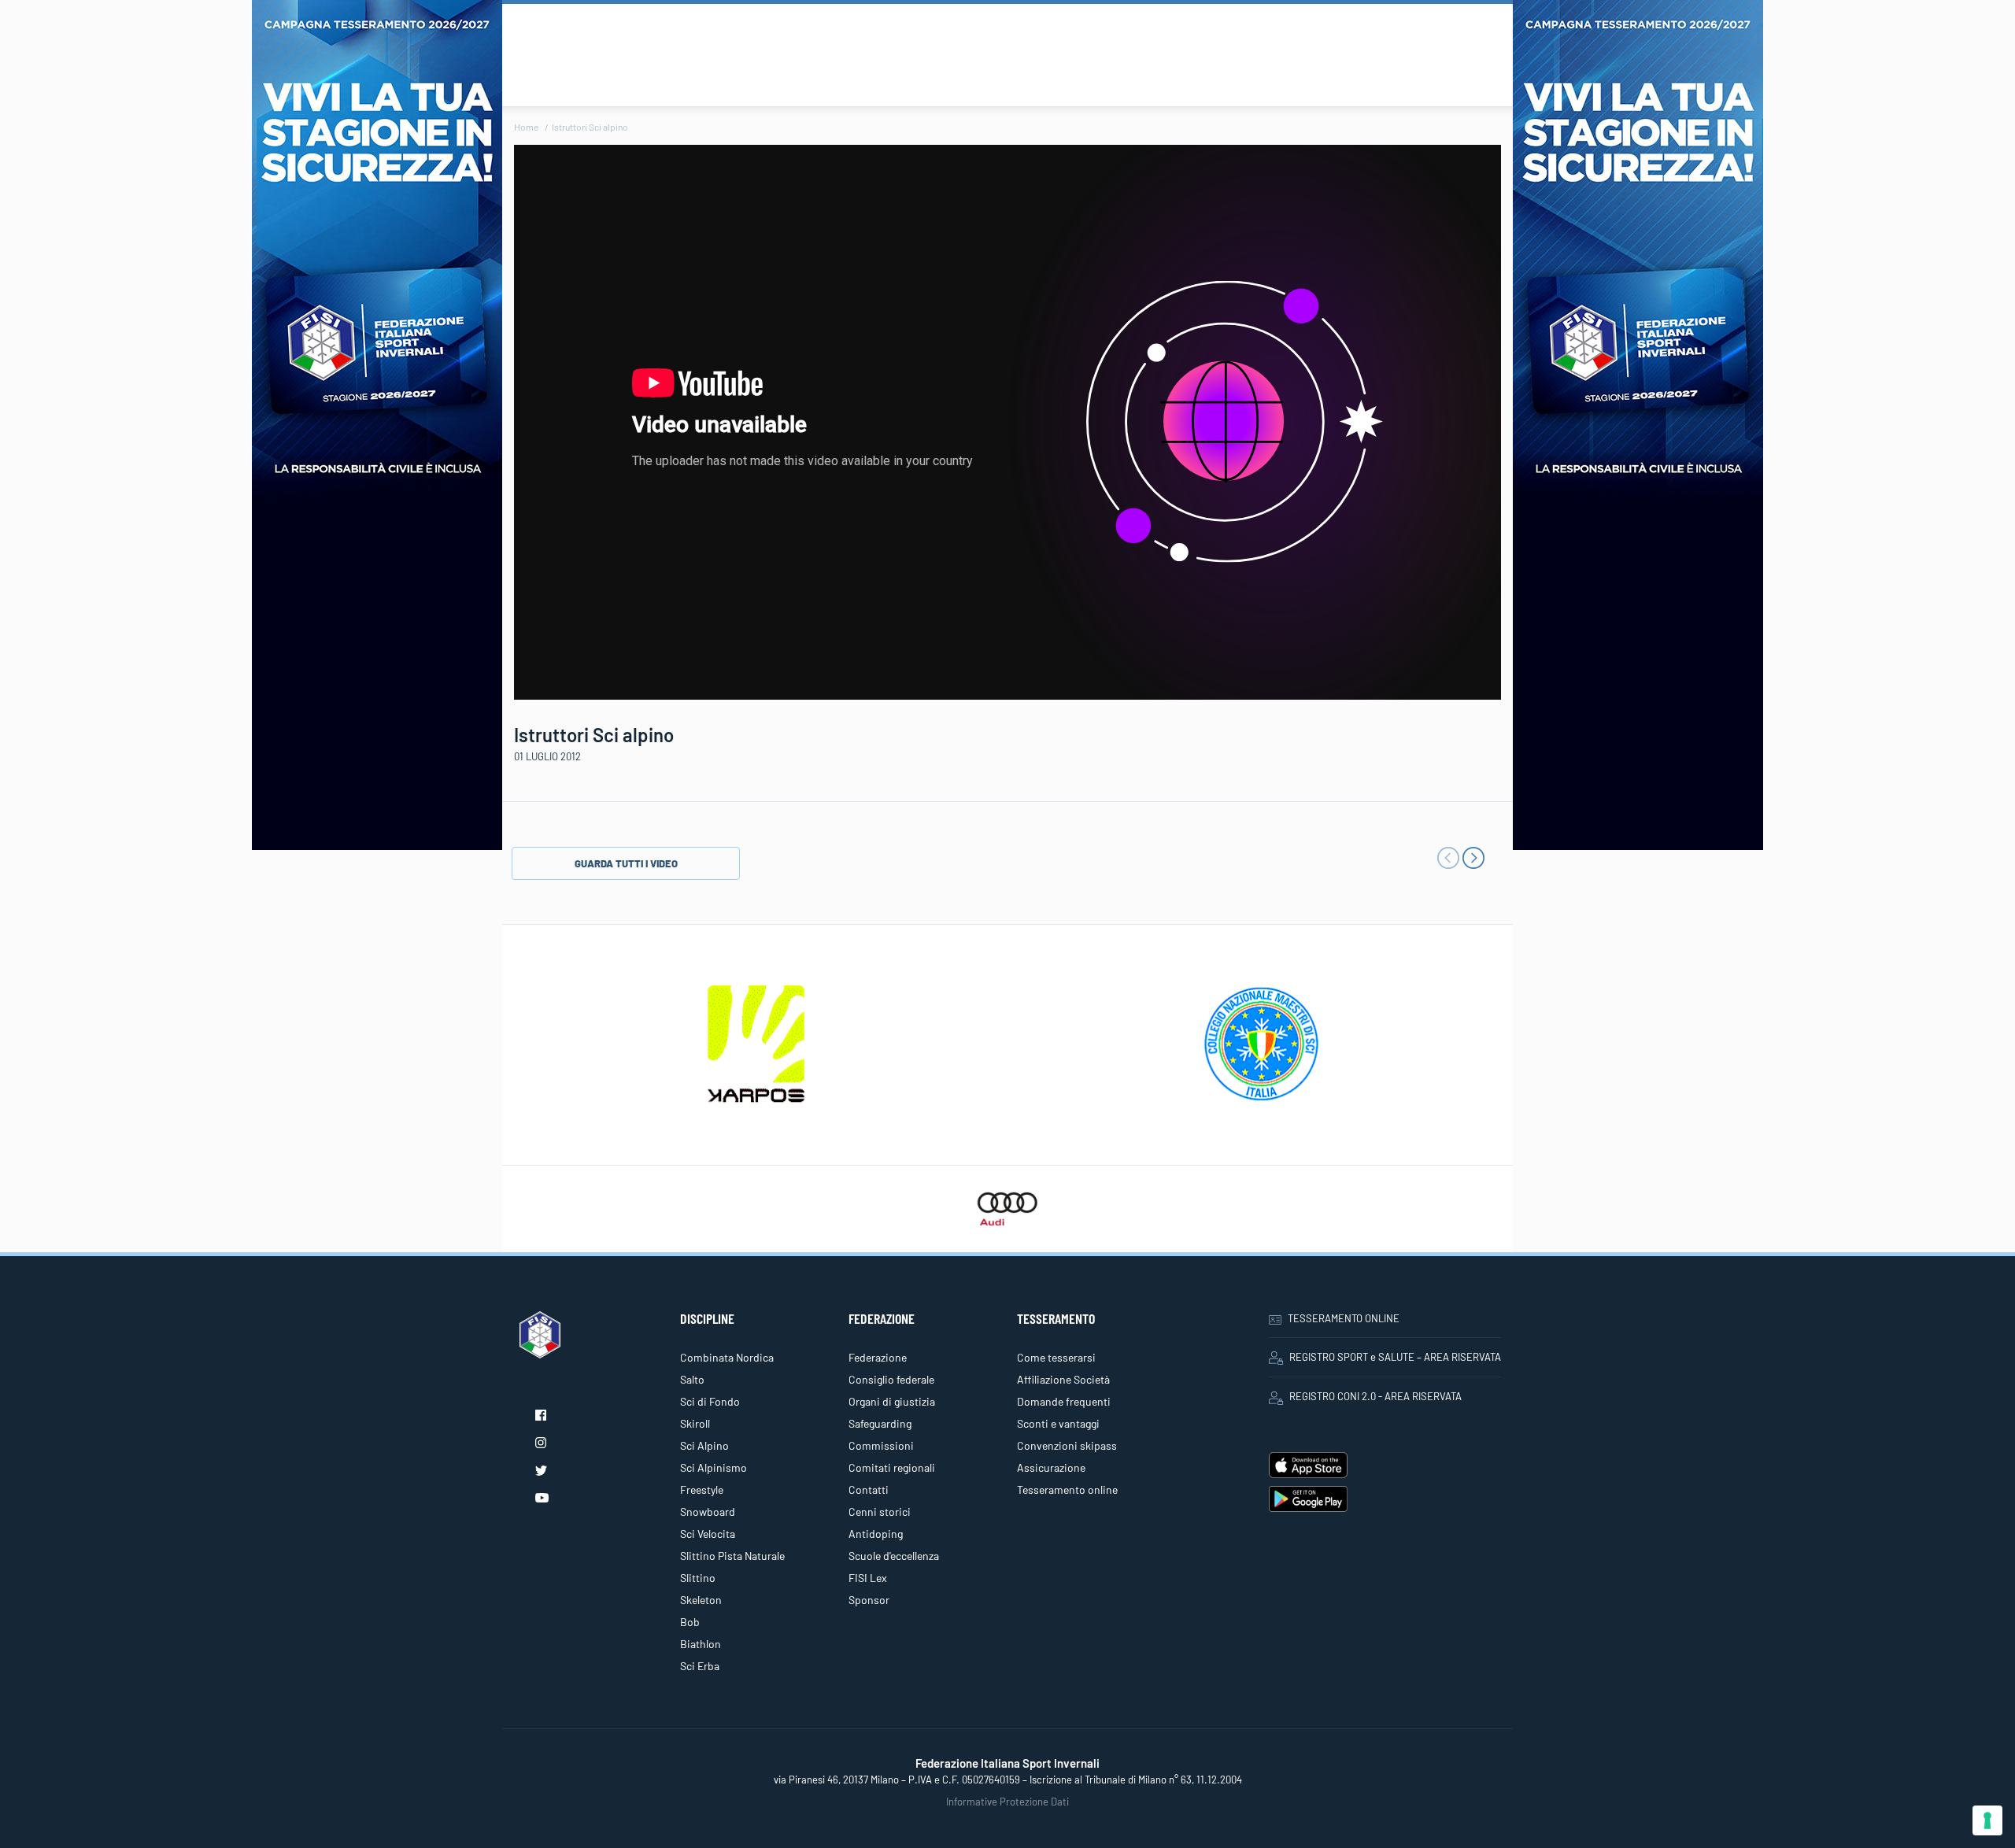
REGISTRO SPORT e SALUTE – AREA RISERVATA (1395, 1357)
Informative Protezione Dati (1007, 1802)
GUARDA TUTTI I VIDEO (626, 863)
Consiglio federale (891, 1379)
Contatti (869, 1489)
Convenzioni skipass (1067, 1445)
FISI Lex (868, 1578)
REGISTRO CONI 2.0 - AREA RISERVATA (1375, 1396)
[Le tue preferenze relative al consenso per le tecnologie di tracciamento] (1987, 1820)
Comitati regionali (892, 1467)
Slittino (698, 1578)
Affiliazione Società (1063, 1379)
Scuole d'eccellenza (894, 1556)
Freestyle (702, 1489)
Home (526, 127)
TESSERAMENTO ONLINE (1344, 1318)
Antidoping (876, 1534)
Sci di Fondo (710, 1401)
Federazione (878, 1357)
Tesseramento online (1067, 1489)
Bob (690, 1622)
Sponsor (869, 1600)
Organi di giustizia (892, 1401)
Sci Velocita (708, 1534)
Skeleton (701, 1600)
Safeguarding (880, 1423)
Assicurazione (1051, 1467)
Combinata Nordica (727, 1357)
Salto (692, 1379)
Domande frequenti (1064, 1401)
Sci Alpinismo (714, 1467)
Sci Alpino (704, 1445)
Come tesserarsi (1056, 1357)
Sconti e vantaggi (1058, 1423)
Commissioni (881, 1445)
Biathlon (701, 1644)
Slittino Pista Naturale (732, 1556)
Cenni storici (880, 1512)
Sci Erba (700, 1666)
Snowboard (708, 1512)
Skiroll (695, 1423)
